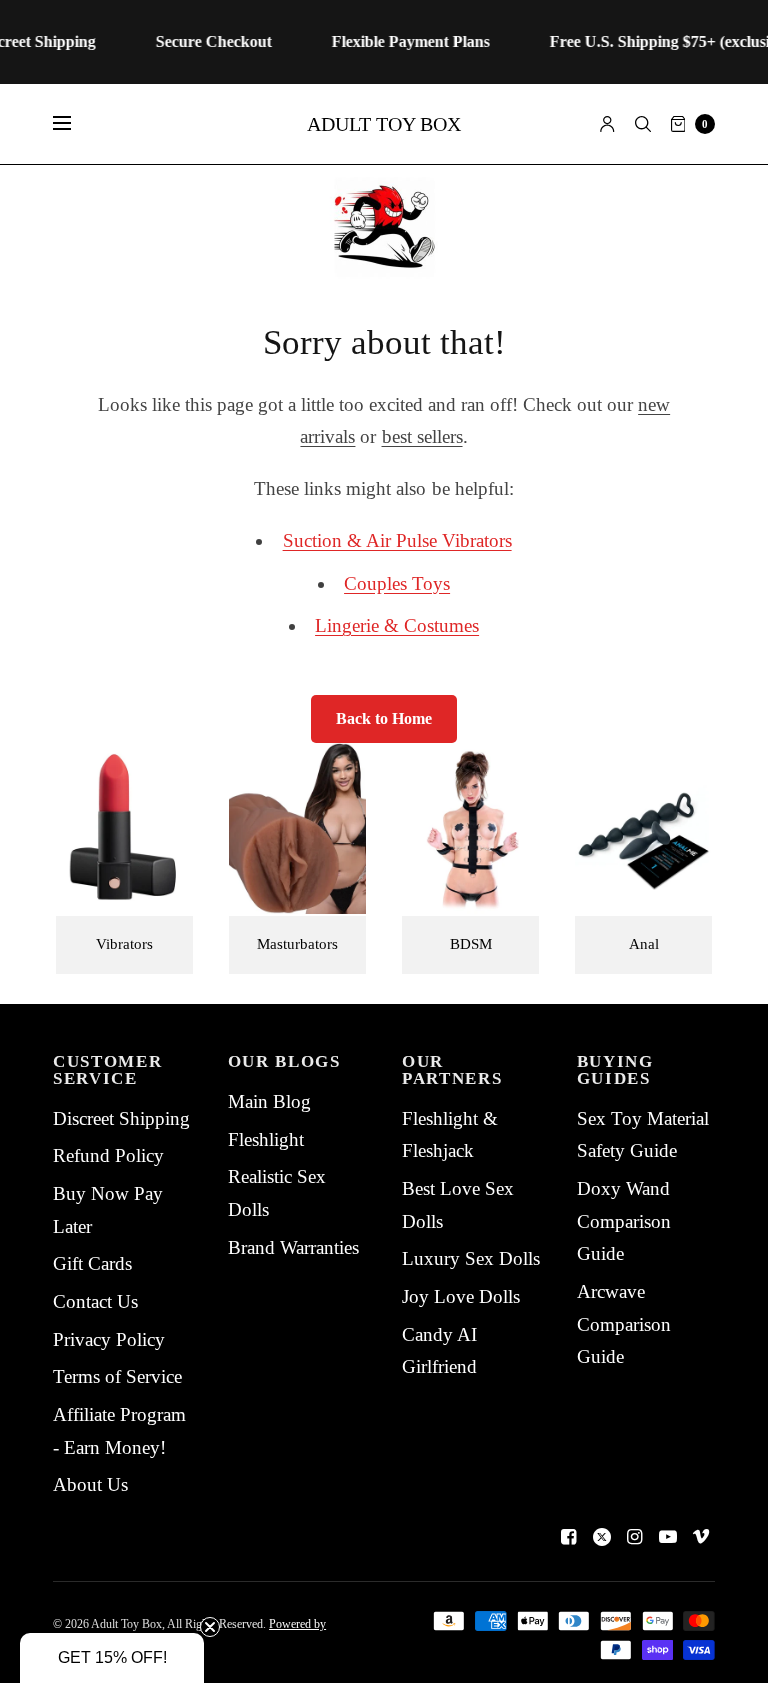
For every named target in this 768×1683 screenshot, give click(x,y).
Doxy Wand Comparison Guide (624, 1221)
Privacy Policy (109, 1339)
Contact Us (95, 1301)
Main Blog (269, 1101)
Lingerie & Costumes (397, 625)
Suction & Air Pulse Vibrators (397, 540)
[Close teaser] (210, 1627)
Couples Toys (397, 583)
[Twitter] (602, 1537)
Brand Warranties (293, 1247)
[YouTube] (668, 1537)
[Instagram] (635, 1537)
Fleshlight (266, 1139)
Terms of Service (117, 1376)
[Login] (607, 124)
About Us (90, 1484)
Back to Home (384, 718)
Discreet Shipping (121, 1118)
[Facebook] (569, 1537)
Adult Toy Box (384, 124)
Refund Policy (108, 1155)
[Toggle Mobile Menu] (75, 124)
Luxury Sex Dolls (471, 1258)
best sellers (422, 436)
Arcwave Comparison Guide (624, 1324)
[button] (112, 1658)
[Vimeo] (701, 1537)
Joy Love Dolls (461, 1296)
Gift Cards (92, 1263)
